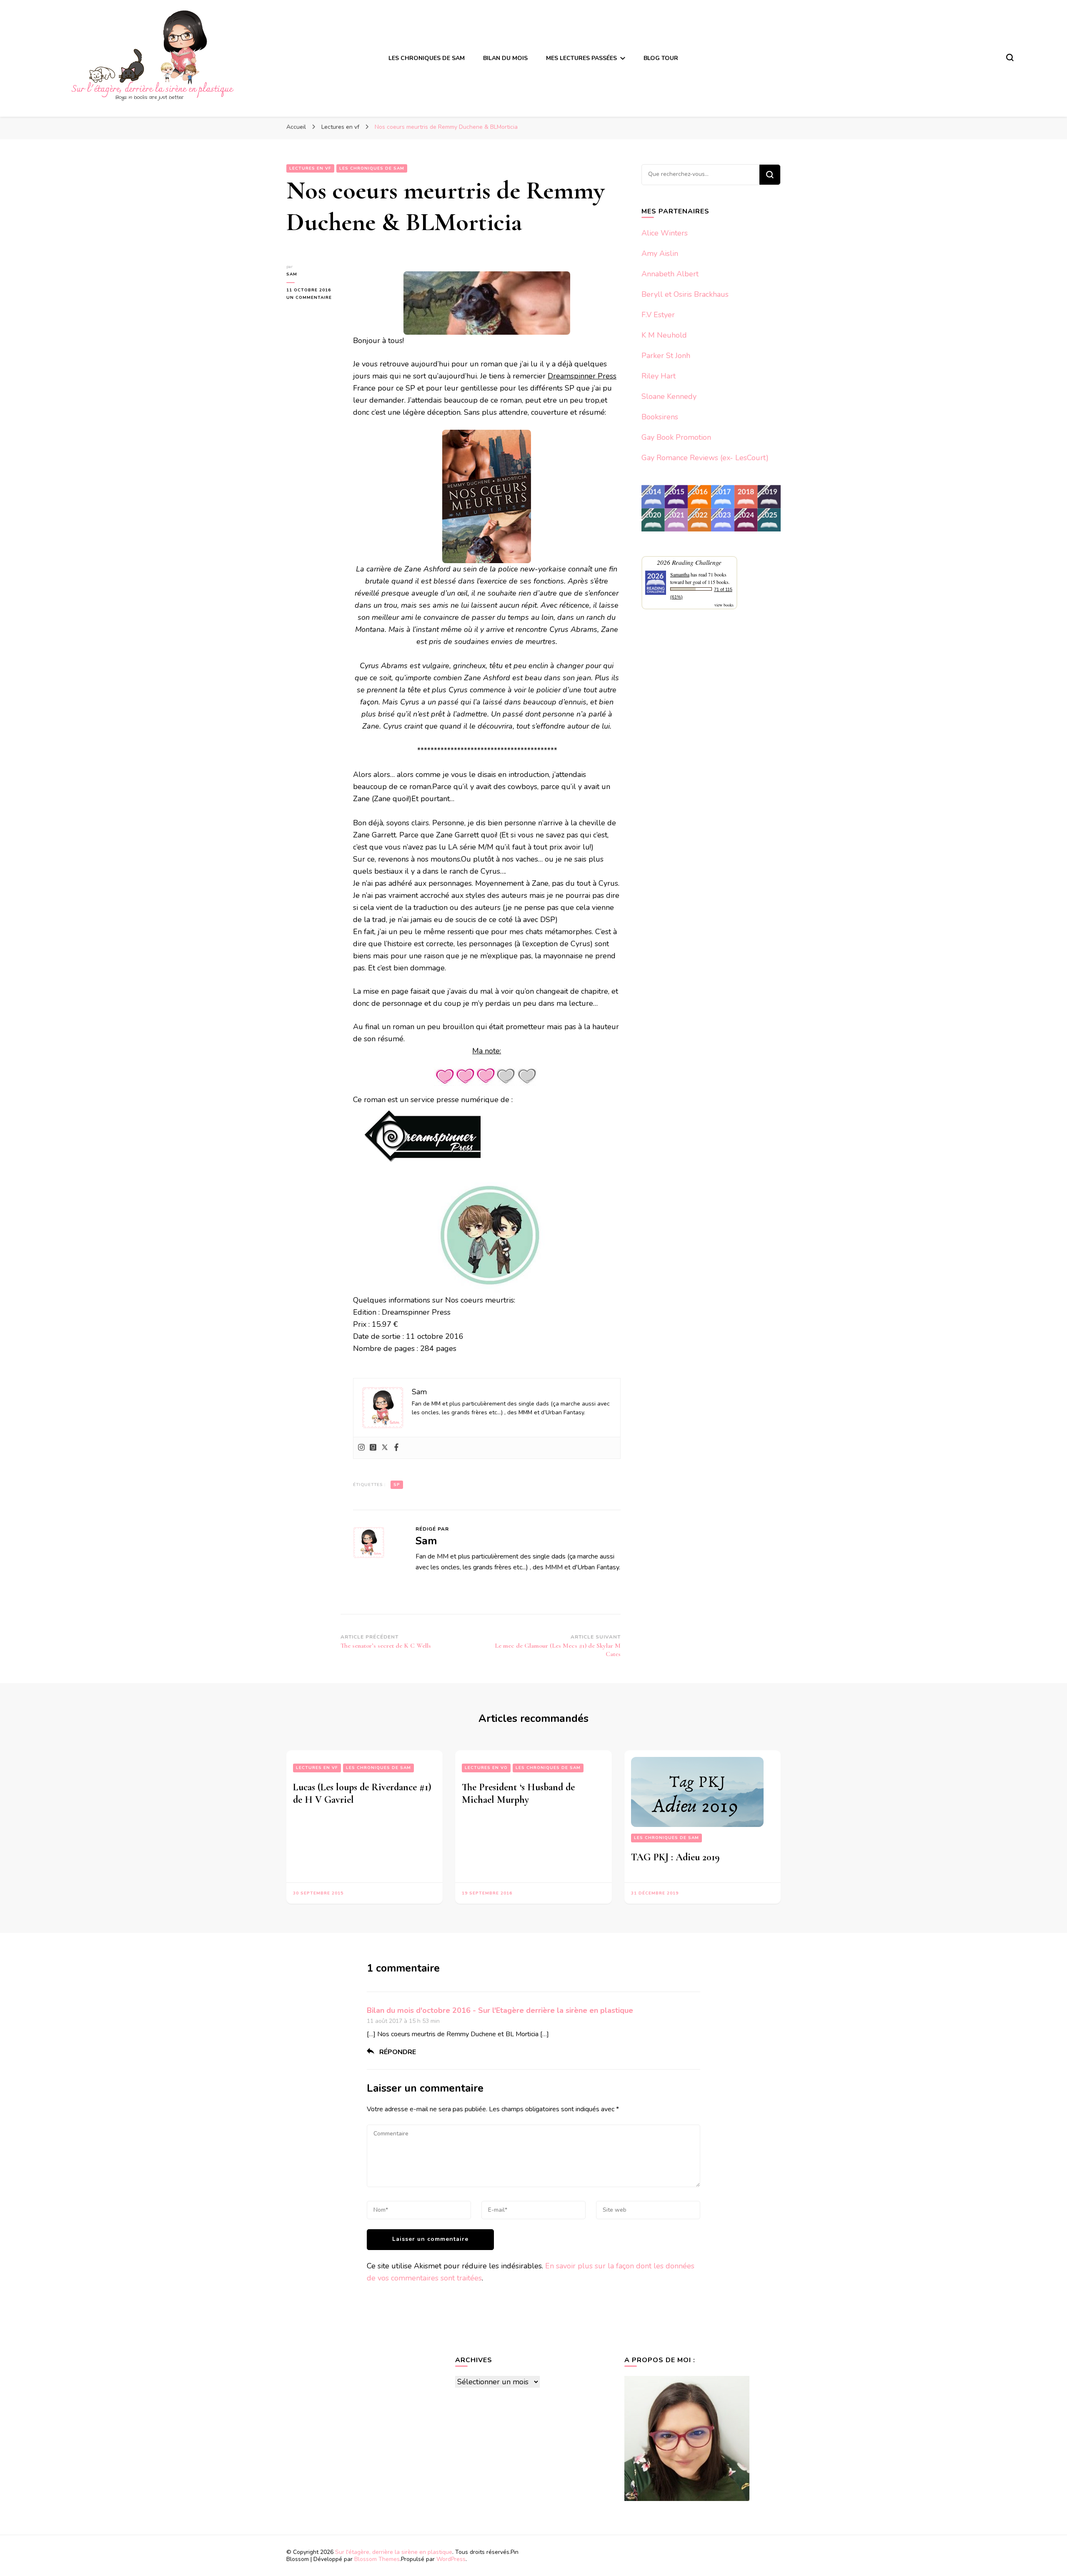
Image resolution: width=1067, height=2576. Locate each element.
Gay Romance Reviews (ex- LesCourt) (705, 458)
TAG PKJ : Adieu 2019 (675, 1857)
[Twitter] (385, 1448)
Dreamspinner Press (582, 376)
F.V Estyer (658, 315)
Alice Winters (665, 233)
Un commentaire (313, 298)
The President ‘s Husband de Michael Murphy (518, 1793)
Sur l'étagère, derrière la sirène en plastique (394, 2552)
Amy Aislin (660, 253)
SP (397, 1485)
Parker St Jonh (666, 356)
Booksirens (660, 417)
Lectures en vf (317, 1768)
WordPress (451, 2559)
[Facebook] (396, 1448)
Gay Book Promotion (676, 437)
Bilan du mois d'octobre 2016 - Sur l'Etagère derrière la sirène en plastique (500, 2010)
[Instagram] (361, 1448)
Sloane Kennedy (669, 396)
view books (724, 605)
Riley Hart (659, 376)
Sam (292, 274)
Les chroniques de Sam (378, 1768)
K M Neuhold (664, 335)
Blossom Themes (377, 2559)
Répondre (398, 2052)
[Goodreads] (373, 1448)
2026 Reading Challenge (689, 562)
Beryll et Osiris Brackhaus (685, 294)
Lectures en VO (486, 1768)
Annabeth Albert (670, 274)
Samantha (680, 574)
